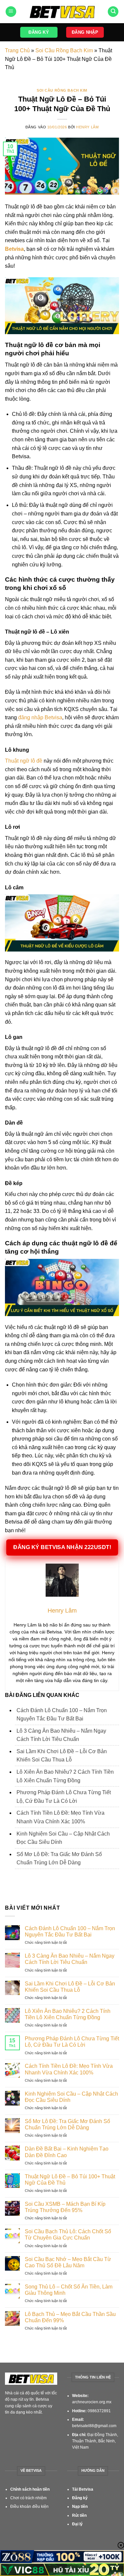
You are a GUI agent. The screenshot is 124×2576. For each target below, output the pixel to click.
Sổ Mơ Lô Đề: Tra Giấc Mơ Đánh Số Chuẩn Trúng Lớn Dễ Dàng (67, 2124)
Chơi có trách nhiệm (28, 2498)
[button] (11, 12)
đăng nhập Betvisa (40, 717)
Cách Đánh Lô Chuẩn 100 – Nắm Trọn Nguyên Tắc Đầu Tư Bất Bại (70, 1932)
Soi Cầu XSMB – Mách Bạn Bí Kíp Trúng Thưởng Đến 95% (65, 2207)
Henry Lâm (87, 127)
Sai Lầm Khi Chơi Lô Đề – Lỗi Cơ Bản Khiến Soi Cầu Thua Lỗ (70, 1987)
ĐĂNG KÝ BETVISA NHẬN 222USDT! (62, 1548)
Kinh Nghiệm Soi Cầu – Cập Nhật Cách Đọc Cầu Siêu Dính (71, 2097)
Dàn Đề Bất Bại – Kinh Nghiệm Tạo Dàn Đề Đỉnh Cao (67, 2152)
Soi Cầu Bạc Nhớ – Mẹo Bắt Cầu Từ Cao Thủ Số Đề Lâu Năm (68, 2262)
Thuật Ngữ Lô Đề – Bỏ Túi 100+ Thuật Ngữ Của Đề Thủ (70, 2180)
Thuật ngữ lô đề (24, 761)
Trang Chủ (17, 50)
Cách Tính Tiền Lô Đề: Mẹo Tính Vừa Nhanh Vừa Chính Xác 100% (69, 2069)
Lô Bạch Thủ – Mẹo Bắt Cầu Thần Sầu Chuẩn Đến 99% (70, 2317)
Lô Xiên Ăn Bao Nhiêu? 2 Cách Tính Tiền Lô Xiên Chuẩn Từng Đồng (68, 2014)
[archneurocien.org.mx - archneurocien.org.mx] (62, 12)
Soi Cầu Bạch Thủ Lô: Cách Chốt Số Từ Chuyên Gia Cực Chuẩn (68, 2235)
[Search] (113, 12)
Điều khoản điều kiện (29, 2507)
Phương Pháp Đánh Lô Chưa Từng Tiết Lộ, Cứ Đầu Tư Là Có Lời (72, 2042)
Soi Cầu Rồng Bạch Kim (64, 50)
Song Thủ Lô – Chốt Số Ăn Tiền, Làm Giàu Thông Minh (69, 2290)
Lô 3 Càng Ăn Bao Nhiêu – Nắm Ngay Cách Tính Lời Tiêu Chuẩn (70, 1959)
